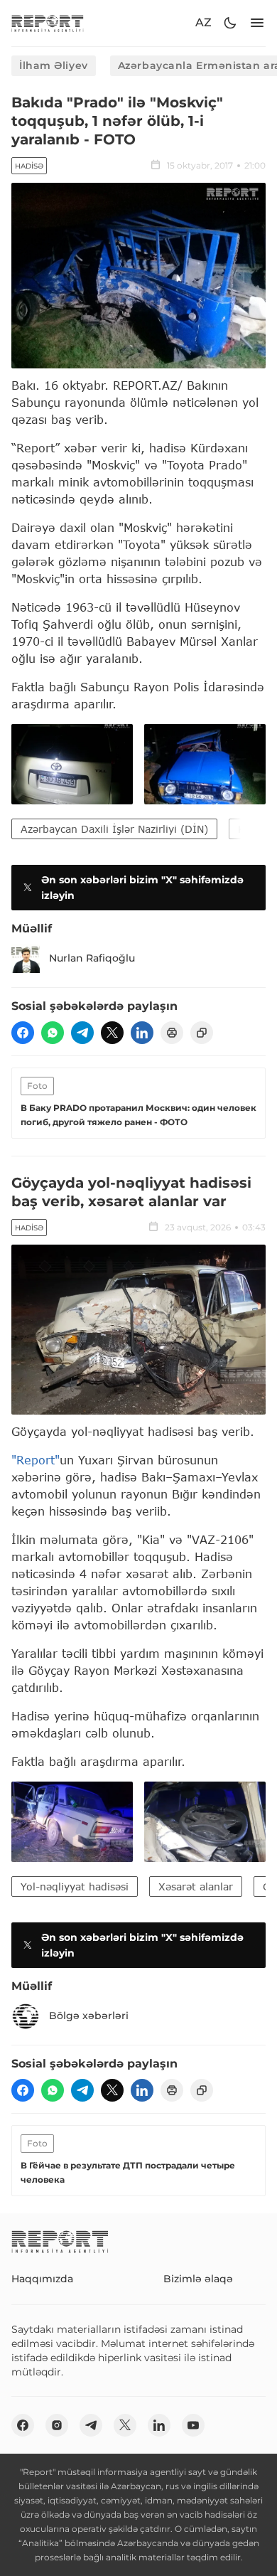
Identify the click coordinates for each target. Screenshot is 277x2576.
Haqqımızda (42, 2279)
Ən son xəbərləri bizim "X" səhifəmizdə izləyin (142, 888)
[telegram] (82, 1033)
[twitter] (112, 1033)
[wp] (53, 1033)
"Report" (36, 1460)
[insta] (57, 2425)
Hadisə (29, 166)
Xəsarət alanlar (196, 1886)
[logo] (48, 23)
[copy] (202, 1033)
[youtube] (193, 2425)
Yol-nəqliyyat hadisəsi (75, 1886)
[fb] (23, 1033)
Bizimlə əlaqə (198, 2279)
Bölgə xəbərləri (89, 2016)
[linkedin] (142, 1033)
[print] (172, 1033)
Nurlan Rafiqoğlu (92, 958)
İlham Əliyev (54, 65)
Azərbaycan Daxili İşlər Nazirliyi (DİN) (114, 829)
